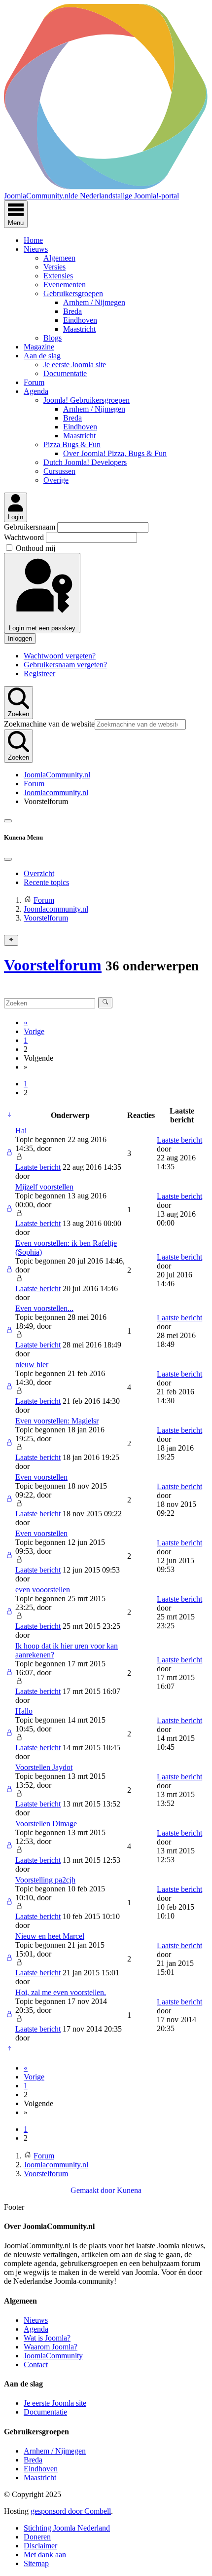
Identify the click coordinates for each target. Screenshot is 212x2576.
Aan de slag (42, 356)
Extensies (58, 276)
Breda (72, 311)
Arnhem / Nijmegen (94, 302)
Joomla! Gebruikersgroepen (87, 400)
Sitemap (36, 2563)
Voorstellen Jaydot (44, 1767)
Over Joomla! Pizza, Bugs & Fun (115, 453)
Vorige (34, 1031)
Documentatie (65, 373)
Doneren (37, 2537)
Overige (56, 480)
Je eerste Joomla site (75, 365)
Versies (54, 267)
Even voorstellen (41, 1477)
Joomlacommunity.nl (56, 792)
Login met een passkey (42, 628)
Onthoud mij (35, 548)
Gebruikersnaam (31, 527)
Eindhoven (80, 320)
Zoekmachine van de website (49, 724)
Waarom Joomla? (51, 2347)
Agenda (36, 391)
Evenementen (65, 285)
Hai (21, 1131)
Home (33, 240)
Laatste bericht (38, 1167)
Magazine (39, 347)
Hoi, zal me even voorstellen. (61, 1992)
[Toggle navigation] (8, 821)
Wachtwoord (25, 537)
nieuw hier (32, 1365)
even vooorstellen (43, 1590)
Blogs (53, 338)
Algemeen (59, 258)
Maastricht (79, 329)
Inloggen (20, 638)
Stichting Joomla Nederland (67, 2528)
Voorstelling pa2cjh (45, 1880)
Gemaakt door (94, 2190)
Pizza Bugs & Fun (72, 444)
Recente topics (46, 882)
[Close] (8, 859)
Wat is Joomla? (47, 2338)
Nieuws (36, 249)
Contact (36, 2365)
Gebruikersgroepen (73, 293)
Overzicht (39, 873)
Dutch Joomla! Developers (85, 462)
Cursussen (59, 471)
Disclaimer (40, 2546)
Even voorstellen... (44, 1308)
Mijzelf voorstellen (44, 1187)
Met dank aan (45, 2555)
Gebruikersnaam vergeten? (65, 665)
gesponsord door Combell (71, 2511)
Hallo (24, 1711)
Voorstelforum (53, 965)
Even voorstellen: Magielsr (57, 1421)
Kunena (129, 2190)
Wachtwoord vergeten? (60, 656)
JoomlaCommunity (53, 2356)
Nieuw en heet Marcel (50, 1936)
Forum (34, 382)
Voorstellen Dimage (46, 1824)
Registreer (39, 673)
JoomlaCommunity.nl (57, 775)
